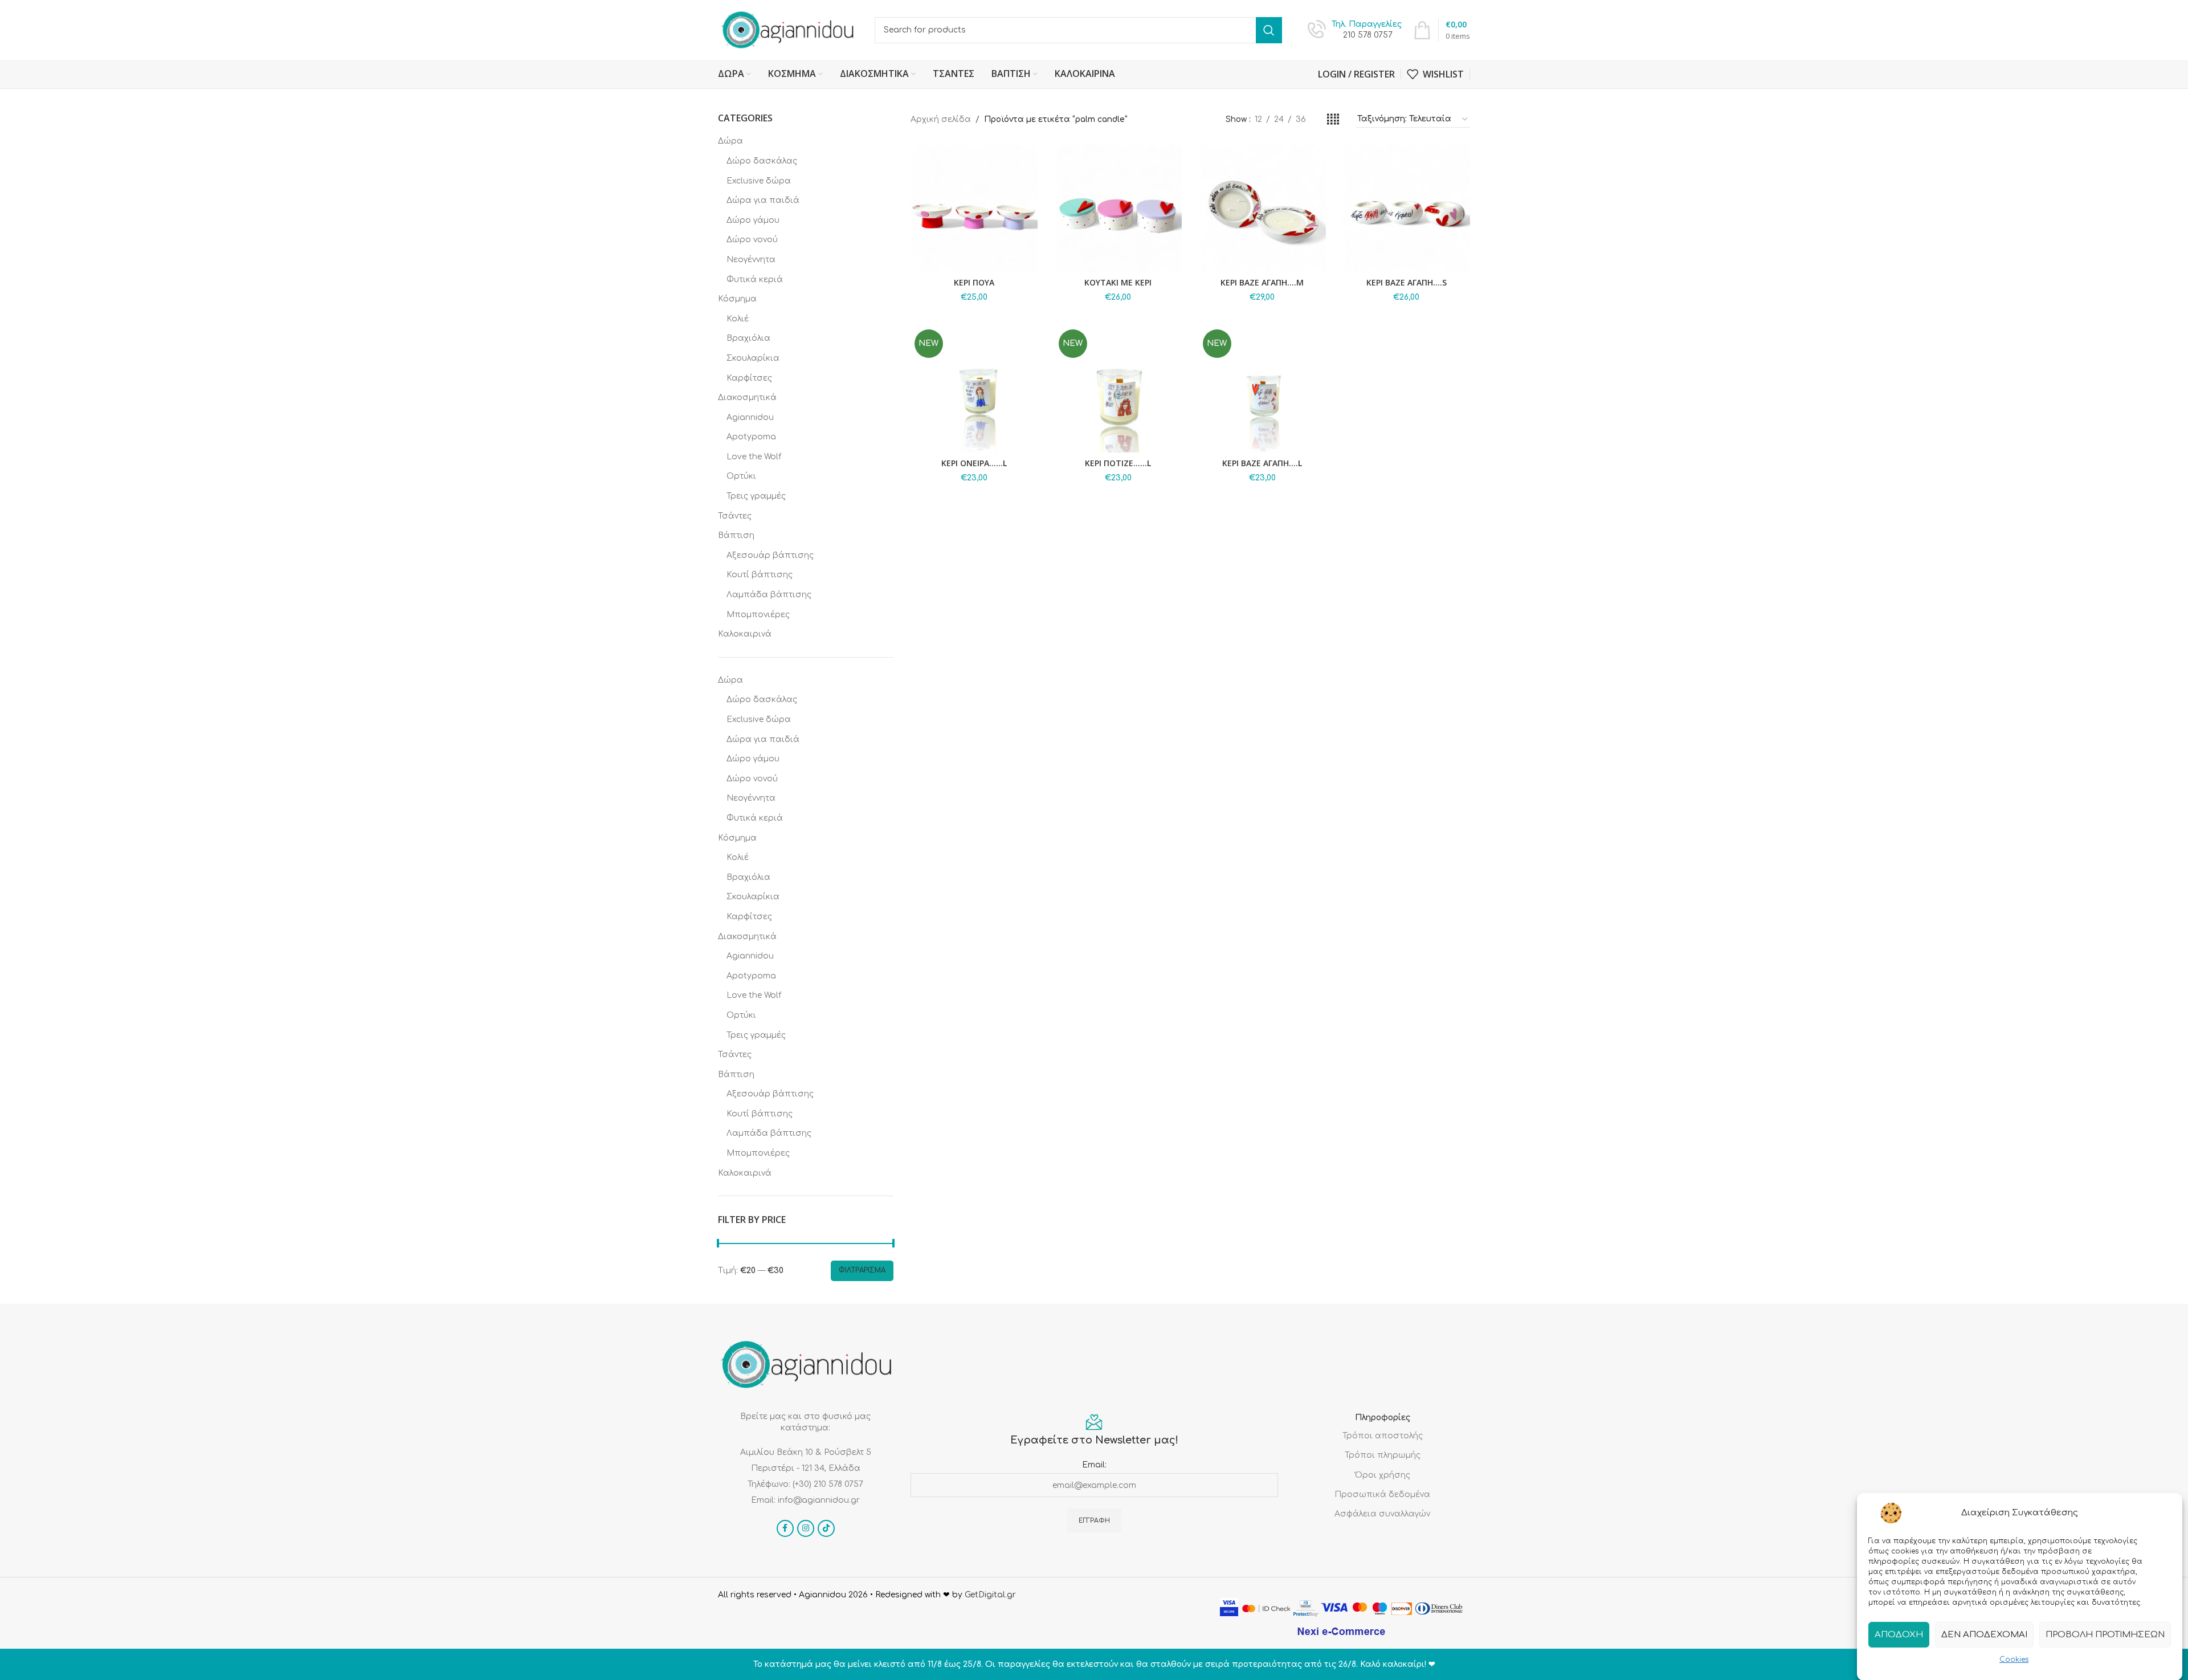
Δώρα (730, 141)
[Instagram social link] (806, 1528)
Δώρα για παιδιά (763, 200)
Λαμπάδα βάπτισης (769, 595)
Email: (1094, 1465)
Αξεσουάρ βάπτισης (770, 555)
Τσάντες (735, 516)
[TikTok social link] (826, 1528)
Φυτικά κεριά (755, 280)
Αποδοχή (1899, 1634)
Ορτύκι (741, 476)
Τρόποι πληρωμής (1383, 1455)
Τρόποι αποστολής (1383, 1436)
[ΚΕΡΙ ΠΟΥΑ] (974, 208)
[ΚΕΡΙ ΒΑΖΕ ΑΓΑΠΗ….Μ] (1262, 208)
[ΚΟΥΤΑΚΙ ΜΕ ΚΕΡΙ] (1118, 208)
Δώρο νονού (752, 240)
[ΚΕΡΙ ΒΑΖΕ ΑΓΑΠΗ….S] (1407, 208)
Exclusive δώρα (759, 181)
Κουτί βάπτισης (760, 575)
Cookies (2014, 1659)
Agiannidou (750, 417)
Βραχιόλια (748, 338)
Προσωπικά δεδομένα (1382, 1495)
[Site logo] (788, 29)
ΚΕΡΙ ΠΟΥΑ (974, 282)
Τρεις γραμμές (756, 496)
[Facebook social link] (785, 1528)
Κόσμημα (737, 299)
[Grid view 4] (1333, 120)
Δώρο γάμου (753, 220)
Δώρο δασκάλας (762, 161)
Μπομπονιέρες (758, 615)
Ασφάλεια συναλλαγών (1382, 1514)
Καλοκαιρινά (745, 634)
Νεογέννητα (751, 260)
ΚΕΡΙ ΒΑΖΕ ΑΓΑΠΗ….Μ (1262, 282)
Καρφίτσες (749, 378)
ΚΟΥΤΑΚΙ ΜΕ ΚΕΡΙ (1118, 282)
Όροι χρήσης (1383, 1475)
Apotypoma (751, 437)
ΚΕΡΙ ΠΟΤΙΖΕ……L (1118, 463)
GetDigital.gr (990, 1595)
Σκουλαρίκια (753, 358)
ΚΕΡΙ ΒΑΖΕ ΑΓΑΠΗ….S (1407, 282)
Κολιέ (738, 319)
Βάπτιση (736, 535)
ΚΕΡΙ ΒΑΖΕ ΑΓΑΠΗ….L (1262, 463)
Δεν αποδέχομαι (1984, 1634)
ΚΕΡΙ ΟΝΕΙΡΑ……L (974, 463)
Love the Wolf (754, 457)
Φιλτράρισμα (862, 1270)
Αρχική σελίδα (941, 119)
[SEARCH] (1269, 30)
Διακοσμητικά (747, 397)
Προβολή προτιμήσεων (2105, 1634)
